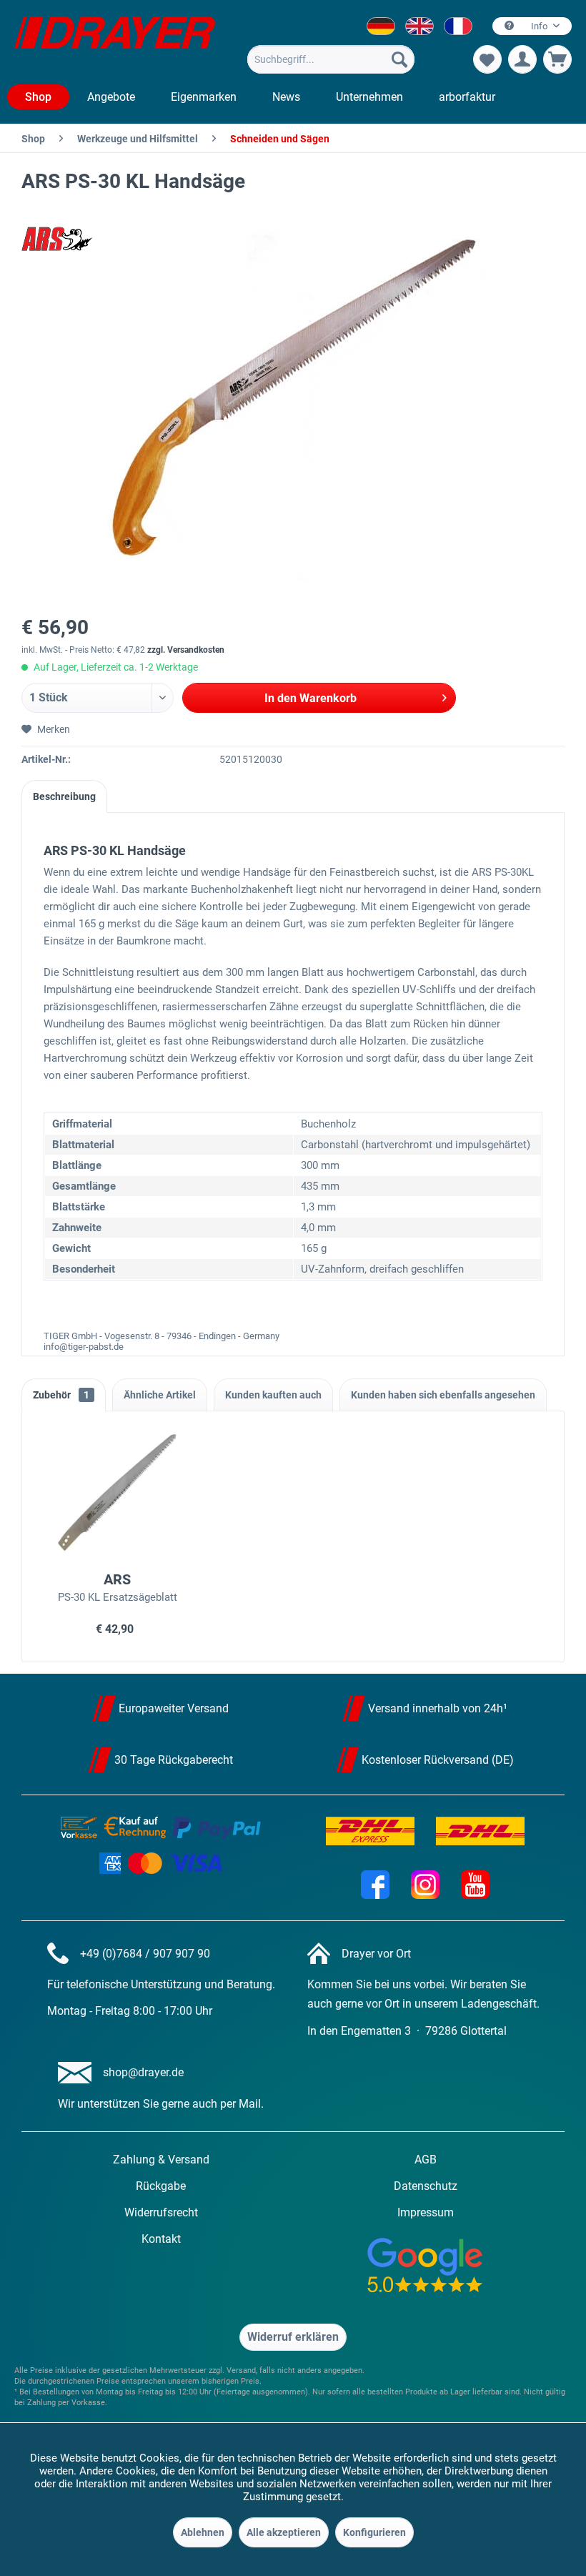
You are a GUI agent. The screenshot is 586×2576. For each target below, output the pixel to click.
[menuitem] (331, 59)
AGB (426, 2160)
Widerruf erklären (293, 2337)
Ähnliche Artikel (160, 1395)
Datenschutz (426, 2186)
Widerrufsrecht (161, 2212)
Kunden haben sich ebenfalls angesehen (443, 1395)
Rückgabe (161, 2186)
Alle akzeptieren (284, 2532)
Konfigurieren (374, 2532)
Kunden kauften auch (273, 1395)
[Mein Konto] (522, 59)
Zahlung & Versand (161, 2160)
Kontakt (161, 2239)
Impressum (426, 2212)
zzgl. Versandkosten (186, 650)
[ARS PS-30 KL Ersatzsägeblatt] (117, 1494)
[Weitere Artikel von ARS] (57, 239)
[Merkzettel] (487, 59)
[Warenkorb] (557, 59)
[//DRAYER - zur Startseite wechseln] (115, 41)
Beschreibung (64, 796)
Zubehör (61, 1395)
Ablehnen (203, 2532)
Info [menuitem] (539, 26)
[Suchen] (399, 59)
